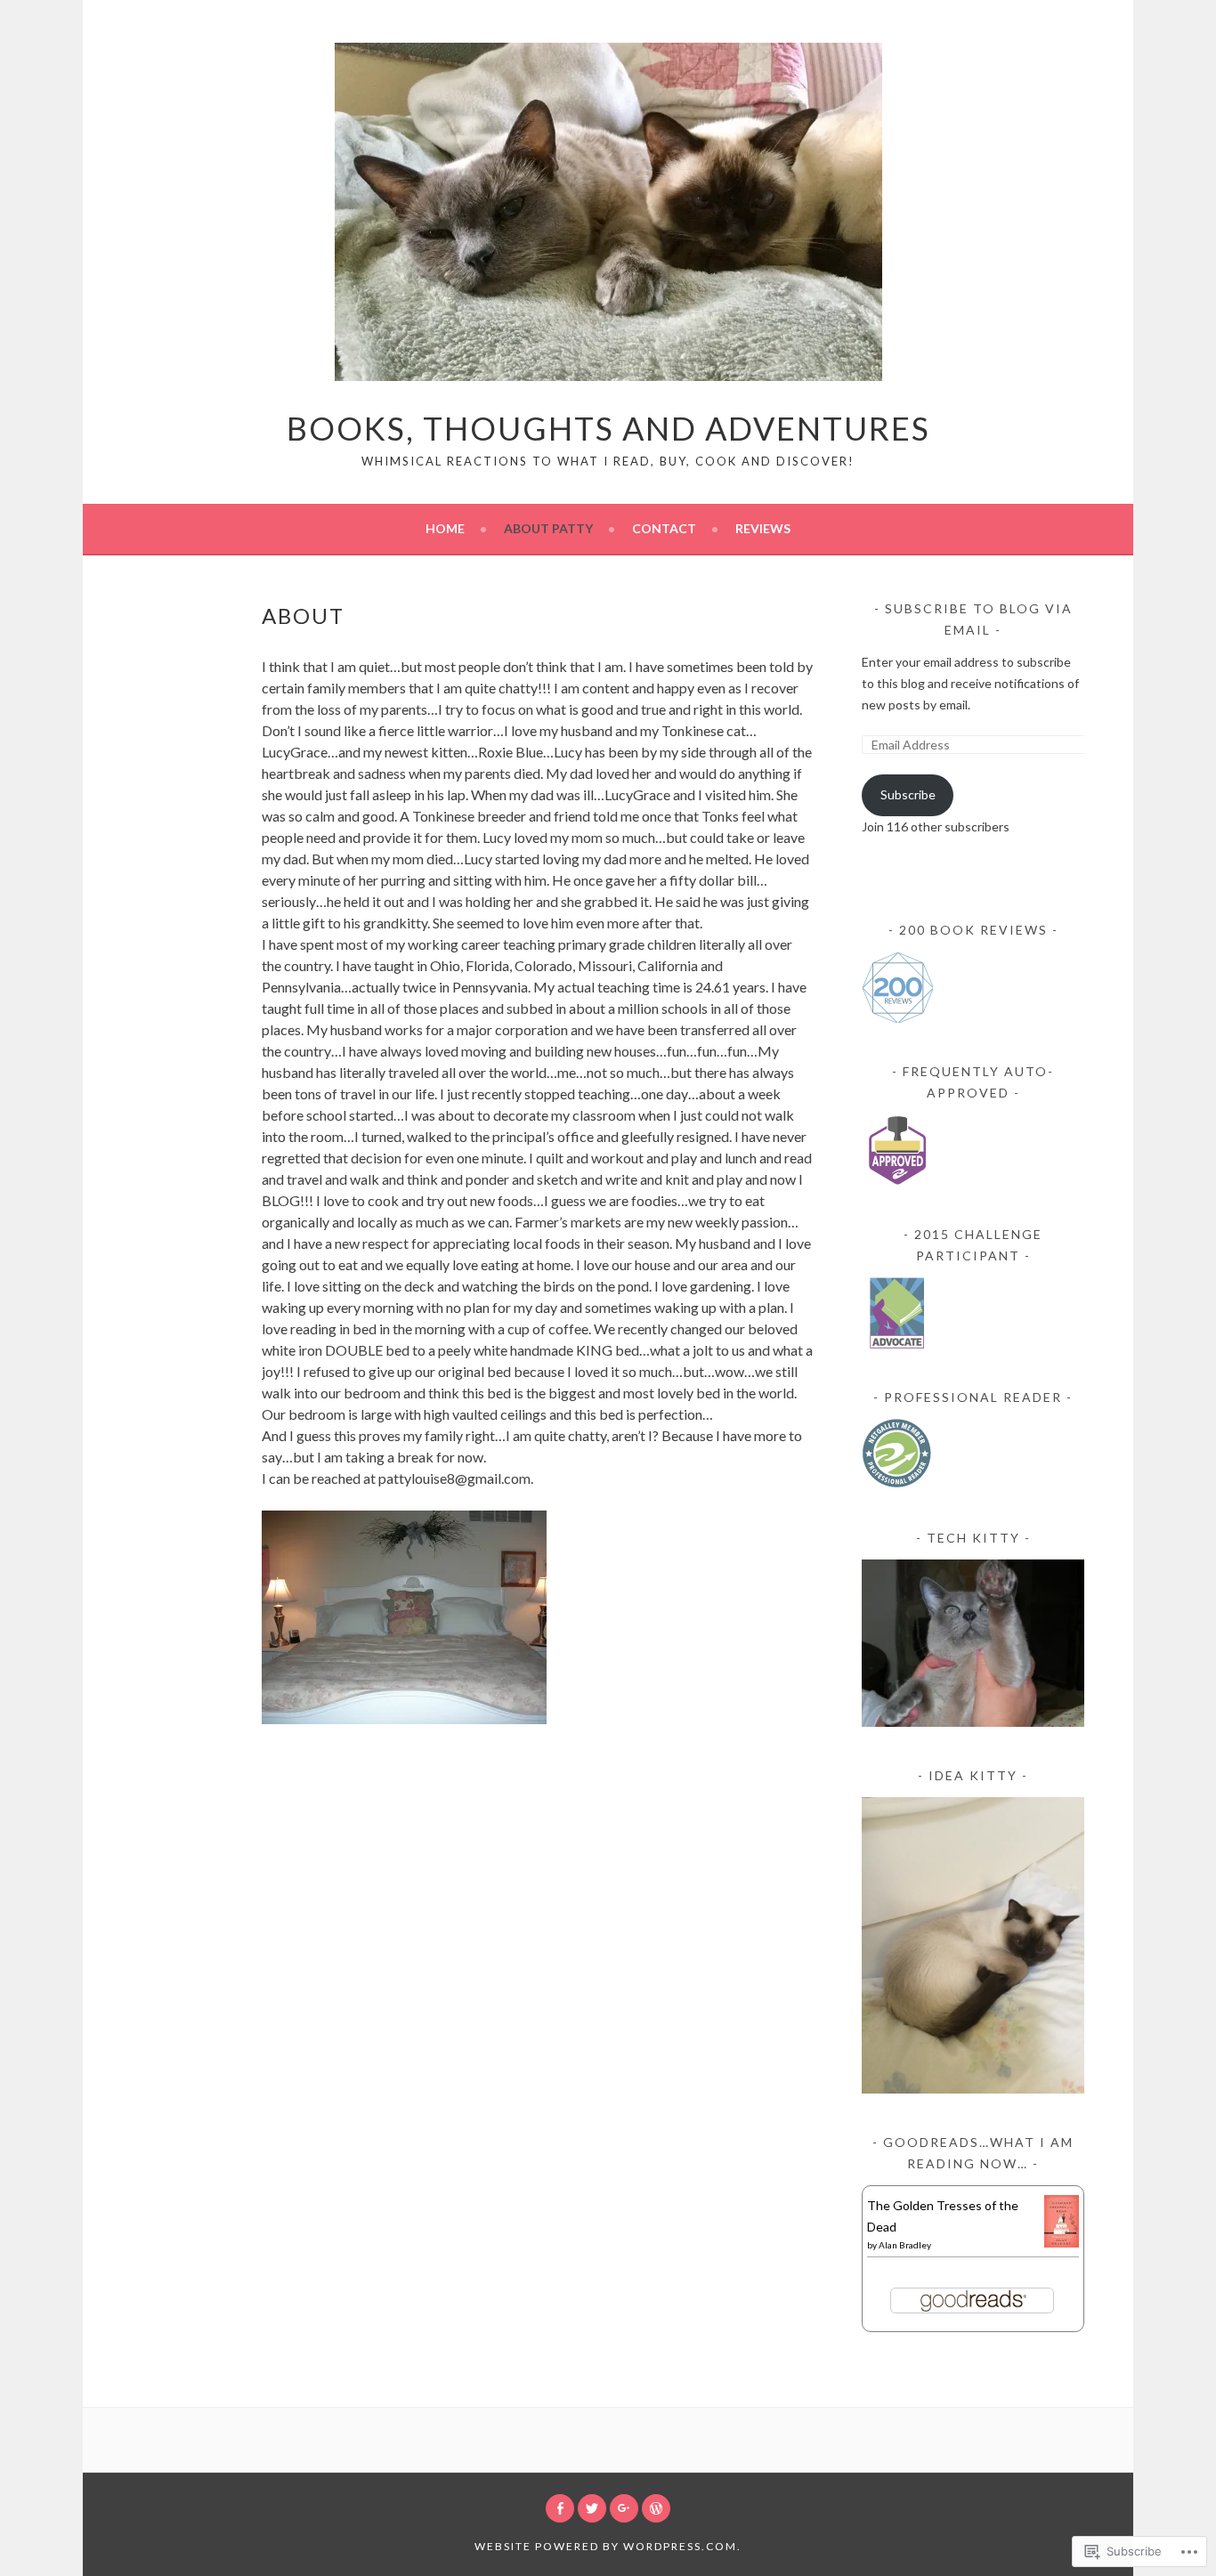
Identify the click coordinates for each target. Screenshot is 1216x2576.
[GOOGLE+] (624, 2508)
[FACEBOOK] (560, 2508)
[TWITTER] (592, 2508)
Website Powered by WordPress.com (606, 2546)
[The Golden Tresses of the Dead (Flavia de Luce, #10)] (1062, 2243)
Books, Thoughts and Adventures (608, 428)
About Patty (548, 528)
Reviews (763, 528)
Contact (664, 528)
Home (445, 528)
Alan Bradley (905, 2245)
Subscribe (908, 794)
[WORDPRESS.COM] (656, 2508)
